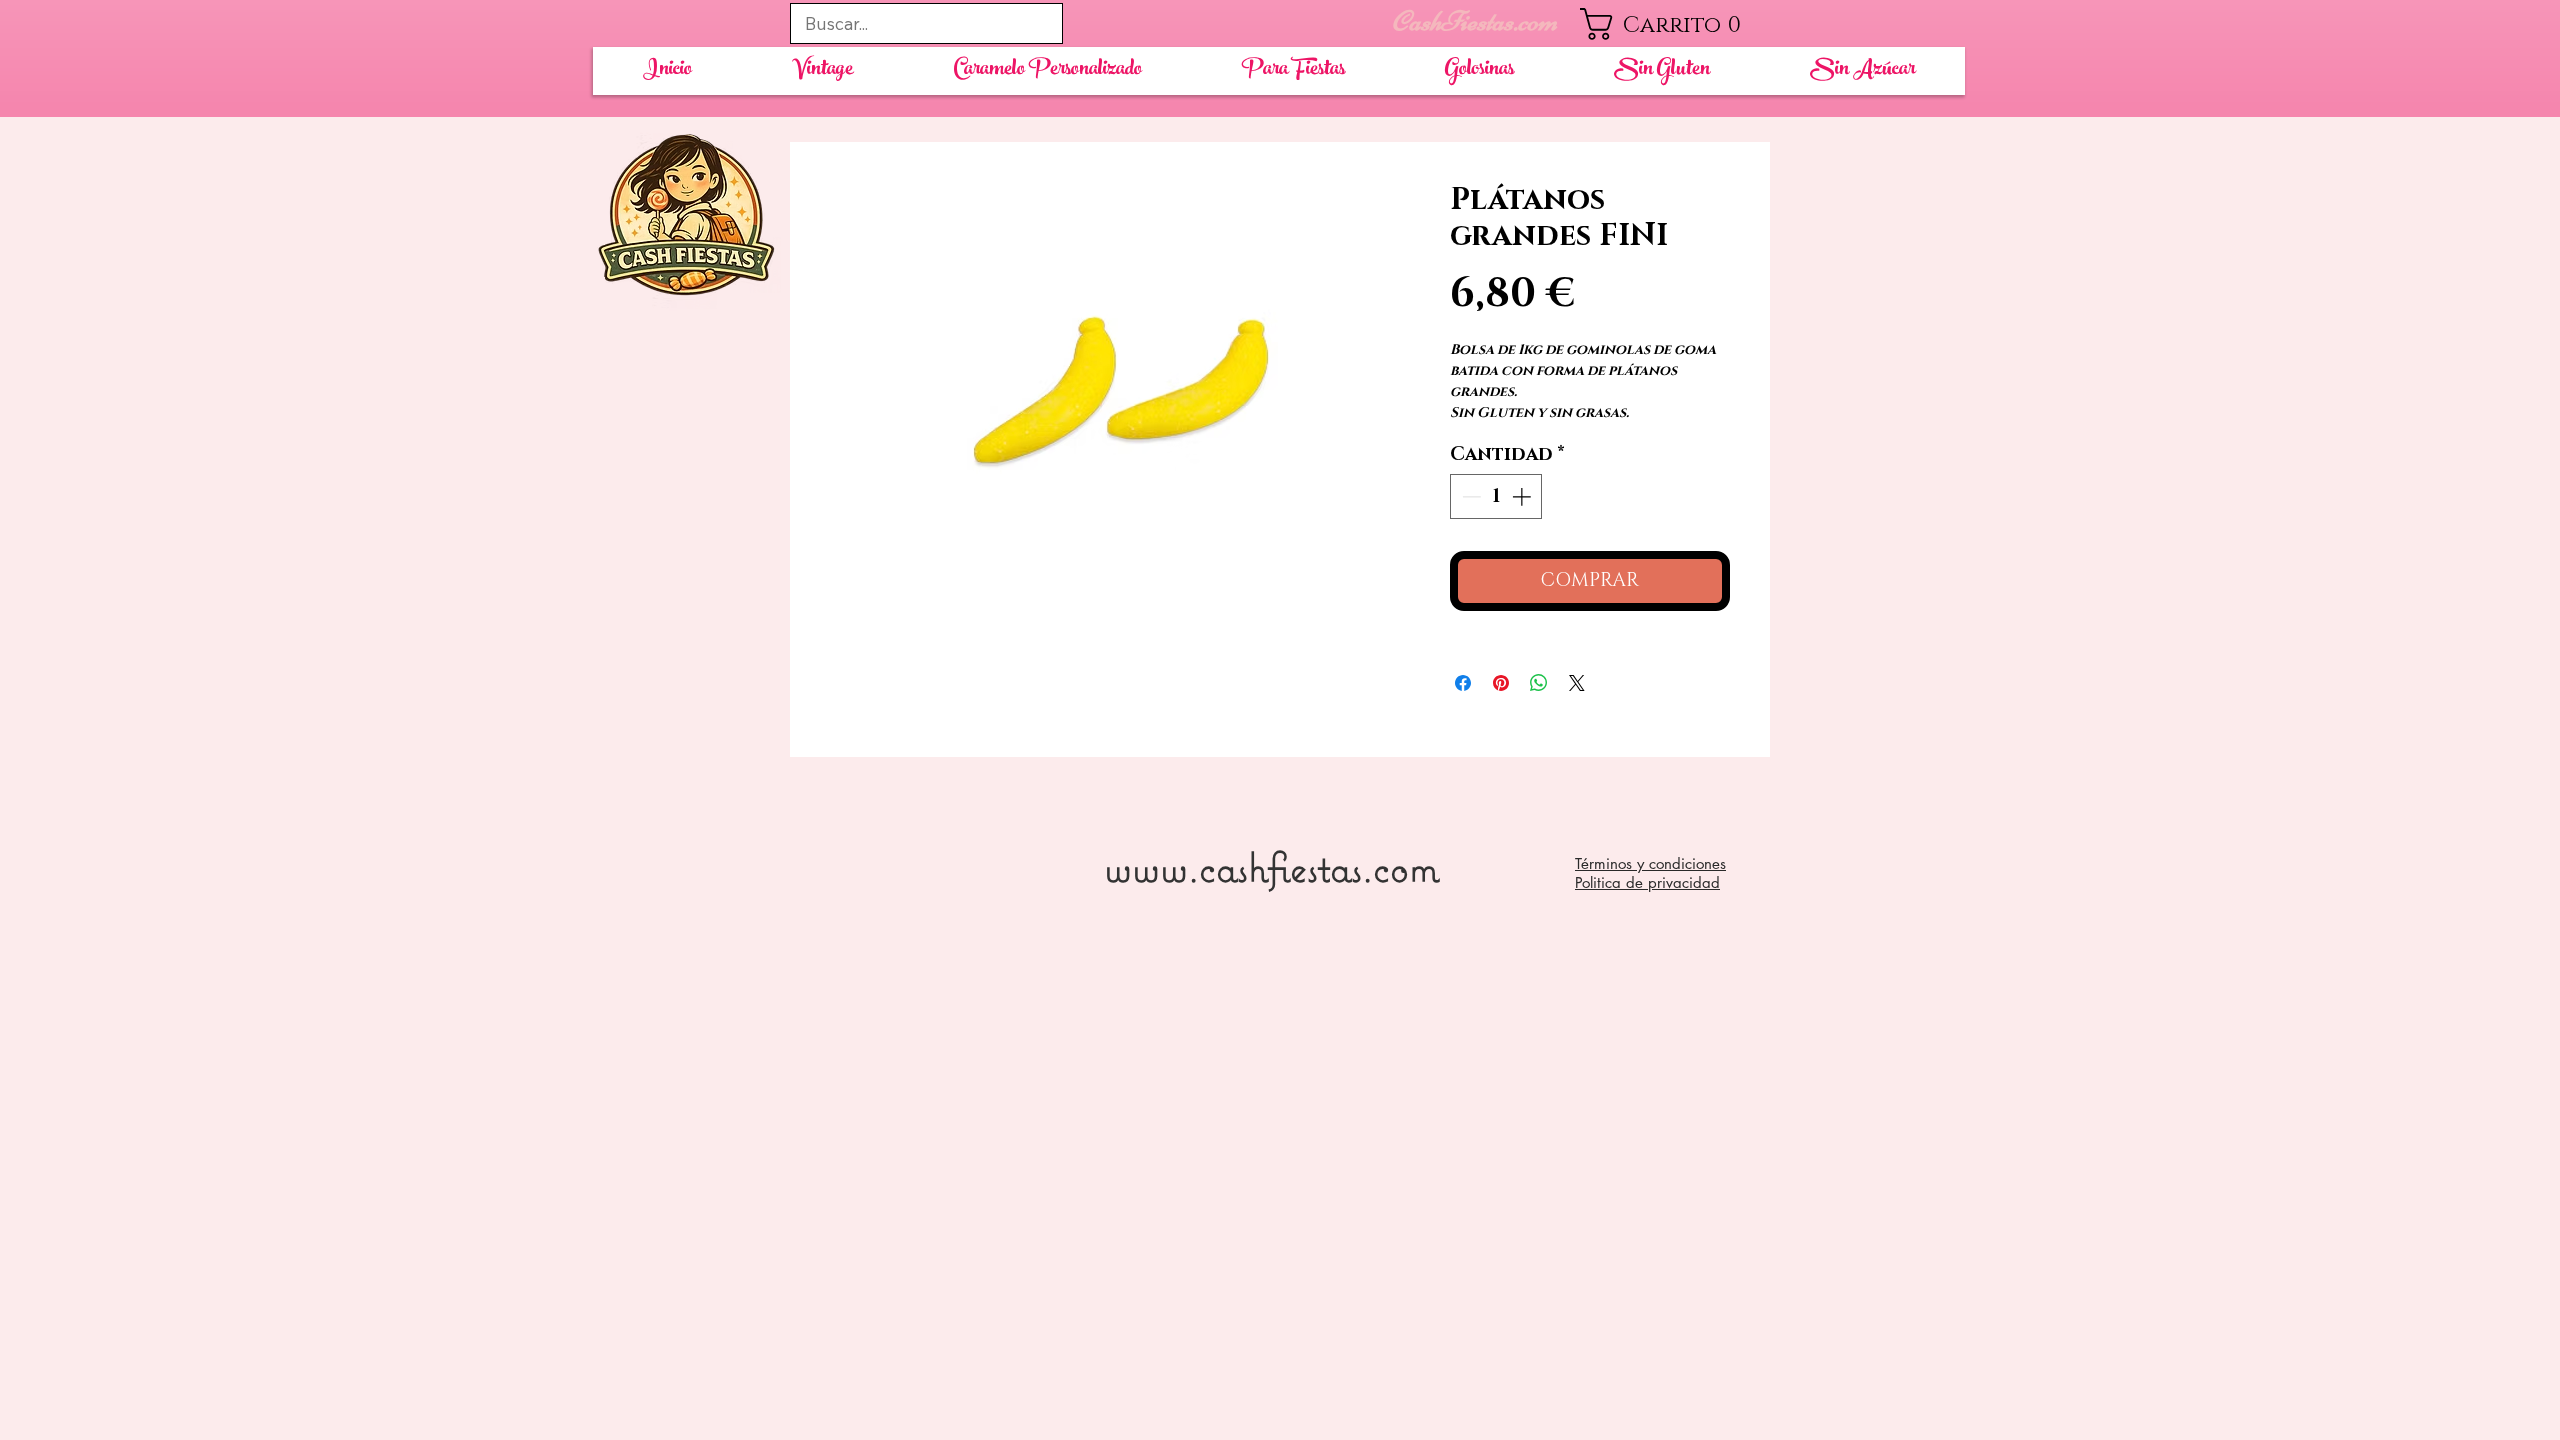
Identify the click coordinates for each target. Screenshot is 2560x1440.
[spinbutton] (1496, 496)
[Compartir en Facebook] (1463, 683)
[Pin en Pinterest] (1501, 683)
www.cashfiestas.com (1271, 866)
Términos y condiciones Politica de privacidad (1650, 873)
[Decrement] (1469, 496)
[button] (1675, 24)
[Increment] (1523, 496)
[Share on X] (1577, 683)
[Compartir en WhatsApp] (1539, 683)
